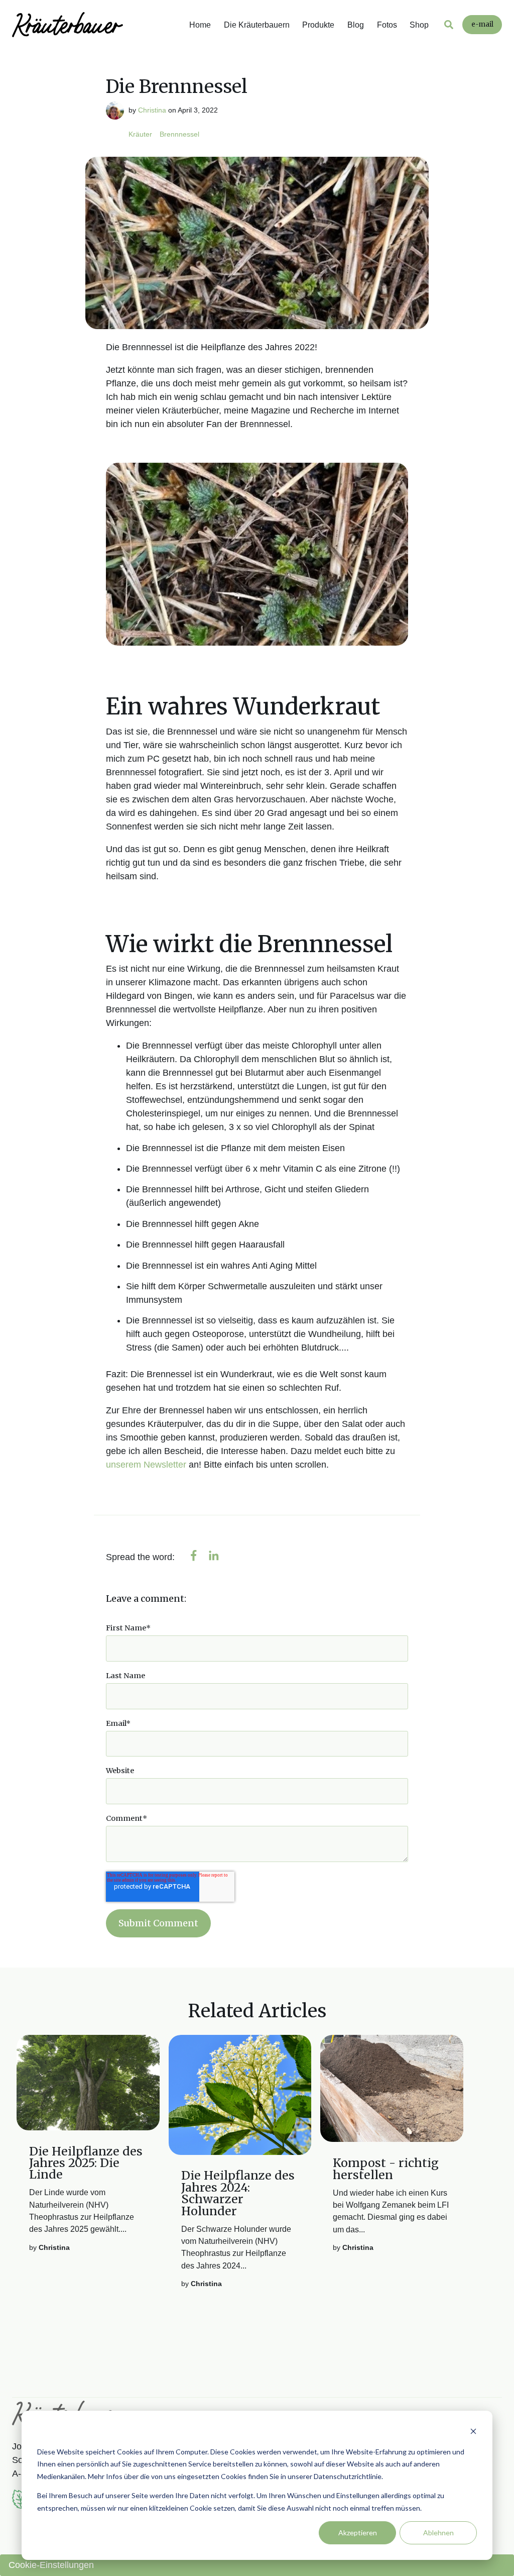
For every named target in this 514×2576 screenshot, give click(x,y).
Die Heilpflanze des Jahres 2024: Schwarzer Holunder (238, 2193)
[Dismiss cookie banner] (473, 2433)
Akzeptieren (358, 2533)
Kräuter (140, 134)
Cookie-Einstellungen (51, 2565)
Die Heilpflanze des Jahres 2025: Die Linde (86, 2163)
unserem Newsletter (146, 1465)
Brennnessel (179, 134)
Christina (152, 110)
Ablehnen (438, 2533)
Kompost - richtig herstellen (386, 2169)
